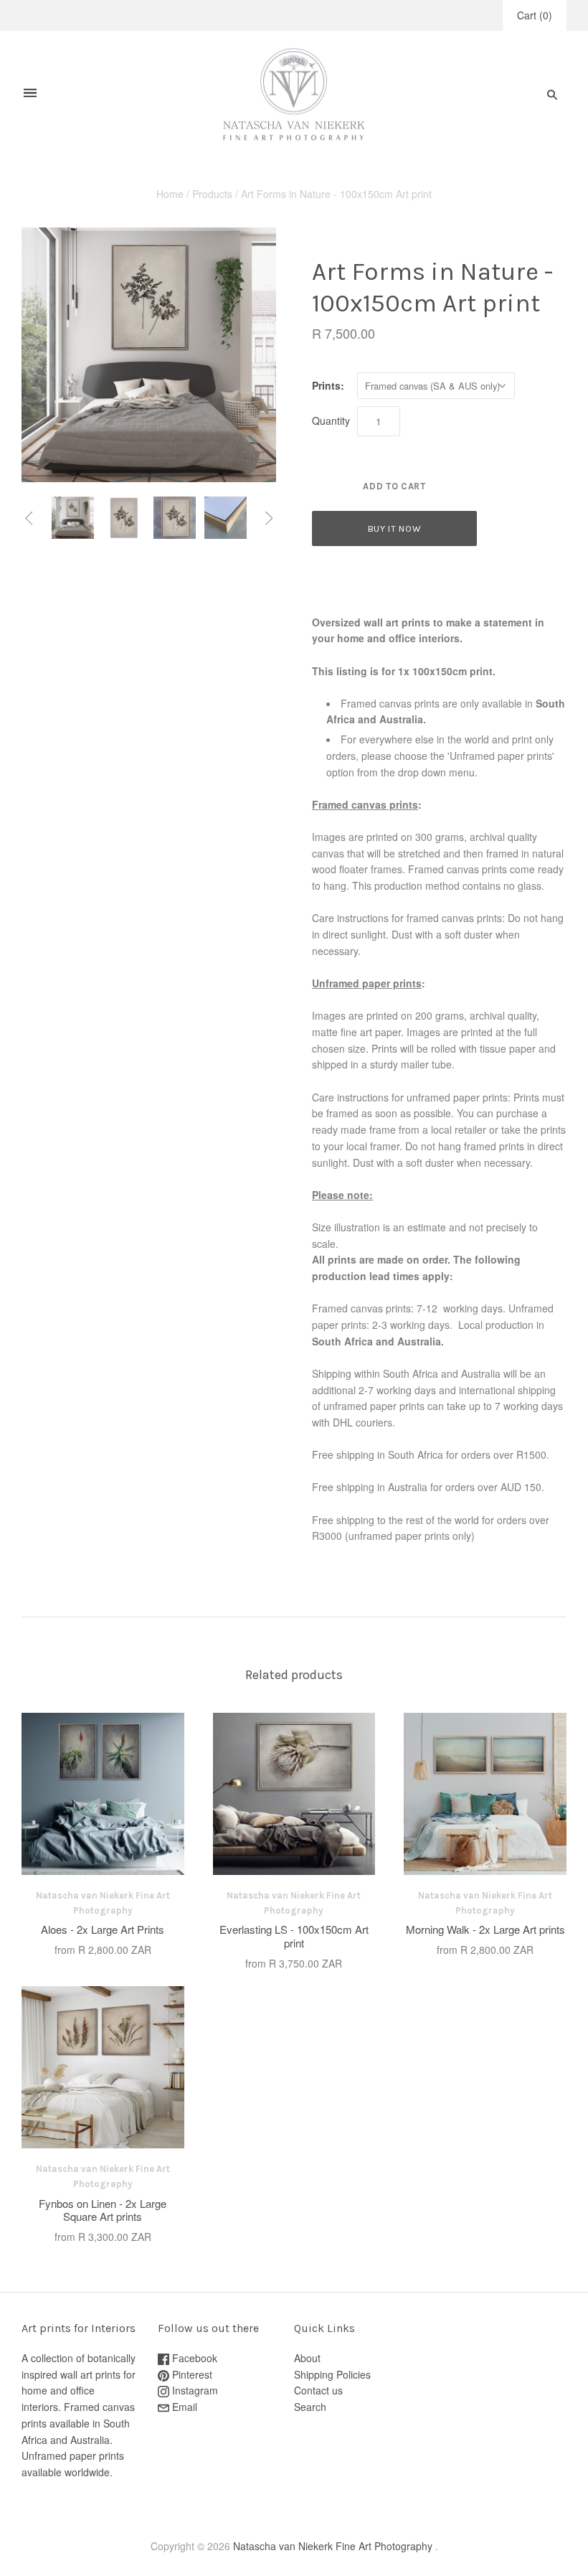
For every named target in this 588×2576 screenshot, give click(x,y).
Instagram (194, 2390)
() (535, 15)
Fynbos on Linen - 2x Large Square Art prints (103, 2210)
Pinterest (191, 2374)
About (307, 2358)
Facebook (193, 2358)
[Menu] (30, 94)
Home (170, 194)
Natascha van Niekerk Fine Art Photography (333, 2546)
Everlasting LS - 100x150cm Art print (294, 1936)
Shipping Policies (332, 2374)
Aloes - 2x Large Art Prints (103, 1929)
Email (183, 2407)
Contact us (318, 2390)
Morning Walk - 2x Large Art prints (485, 1929)
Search (310, 2407)
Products (212, 194)
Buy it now (395, 528)
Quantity (331, 420)
